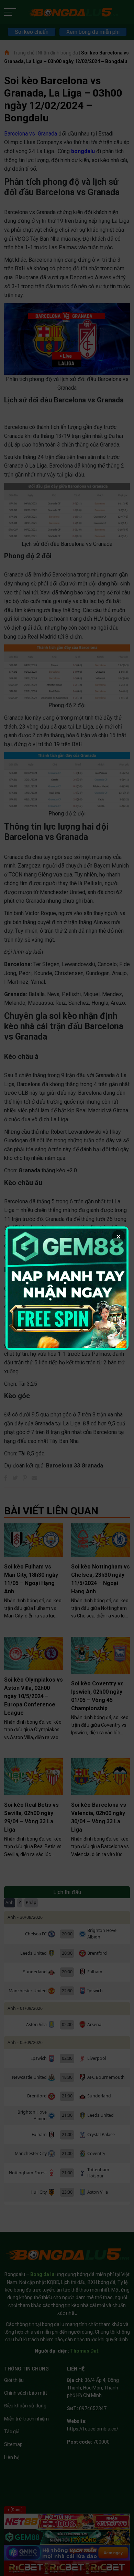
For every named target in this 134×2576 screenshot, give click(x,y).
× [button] (119, 1236)
